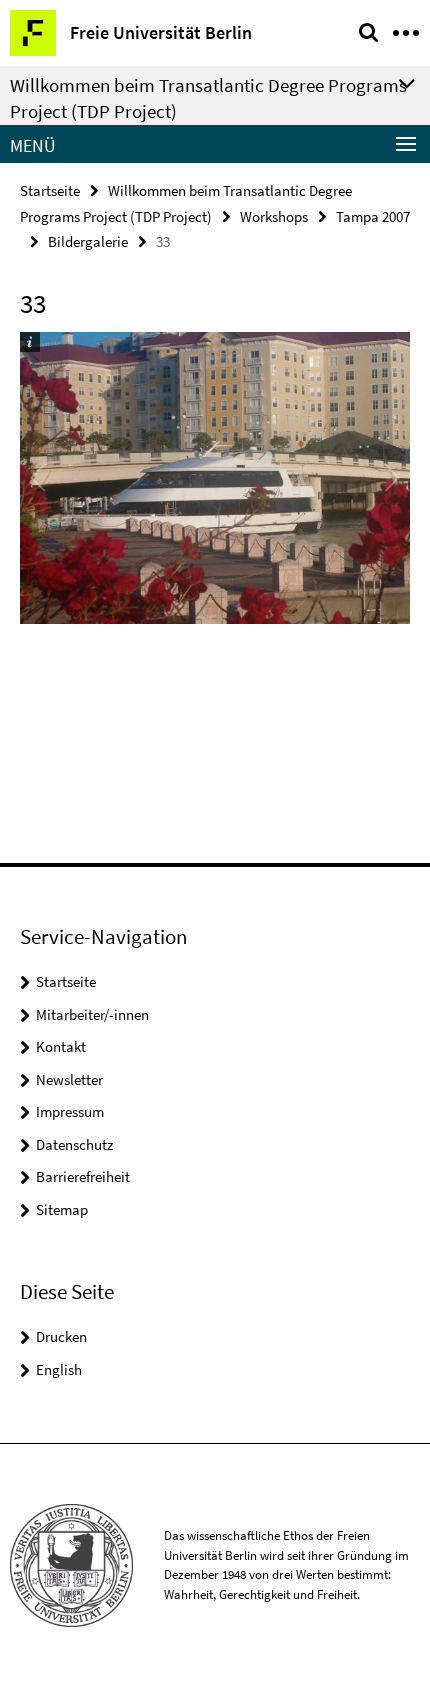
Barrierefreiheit (83, 1176)
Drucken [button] (61, 1336)
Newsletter (69, 1079)
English (59, 1369)
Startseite (50, 190)
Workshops (274, 216)
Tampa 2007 (373, 216)
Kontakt (61, 1046)
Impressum (70, 1111)
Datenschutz (74, 1144)
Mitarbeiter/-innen (92, 1014)
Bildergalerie (88, 241)
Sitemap (62, 1209)
